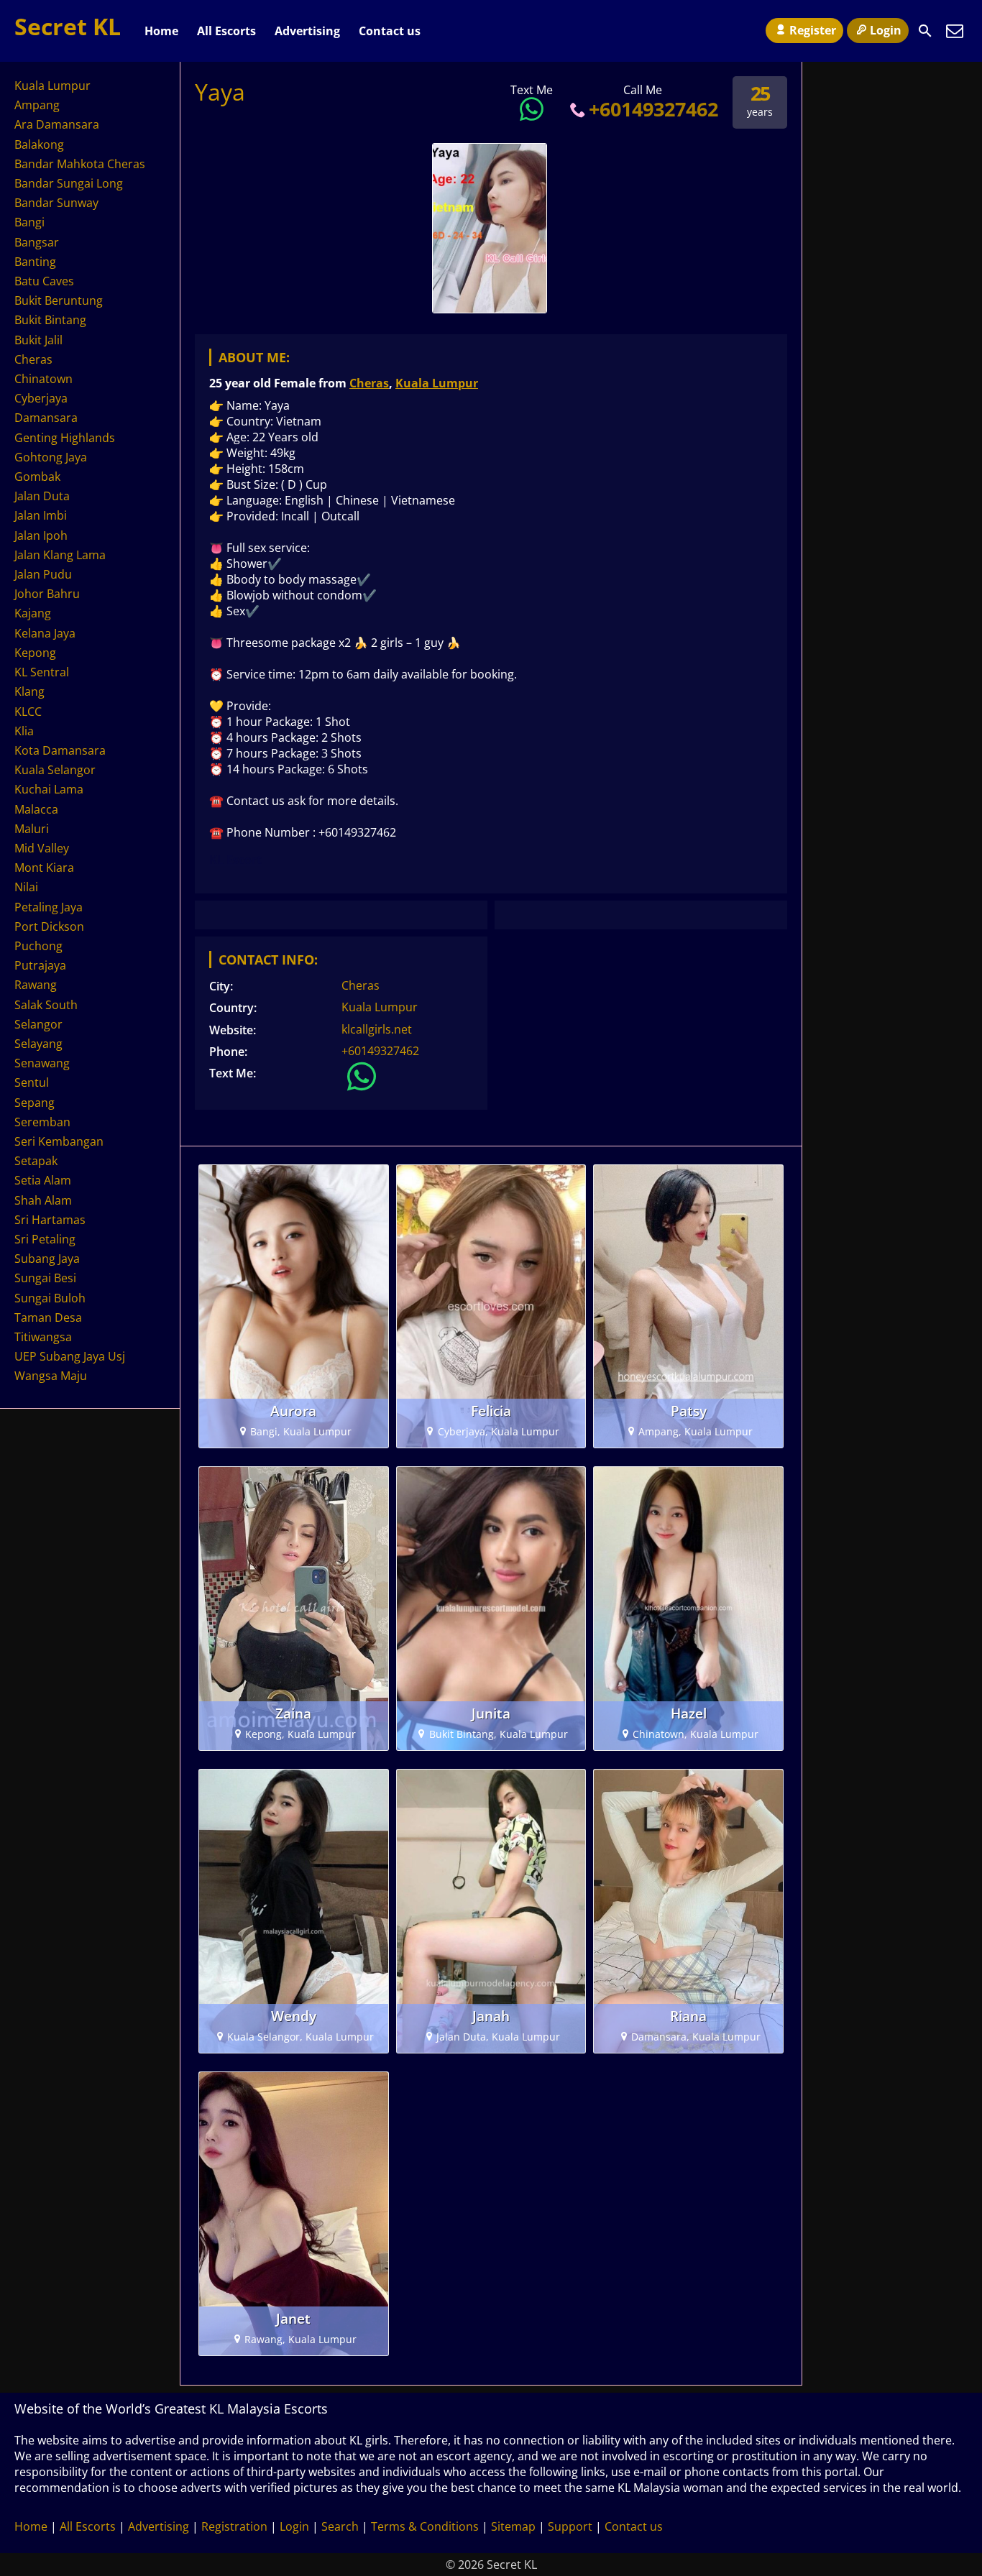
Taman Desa (48, 1317)
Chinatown (43, 379)
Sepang (35, 1103)
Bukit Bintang (50, 320)
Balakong (39, 144)
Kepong (35, 653)
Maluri (32, 829)
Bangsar (37, 242)
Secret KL (68, 26)
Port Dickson (49, 926)
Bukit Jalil (38, 340)
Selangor (38, 1024)
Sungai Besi (45, 1278)
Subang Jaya (47, 1259)
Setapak (36, 1161)
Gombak (37, 477)
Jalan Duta (42, 496)
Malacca (36, 809)
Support (570, 2526)
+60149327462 (653, 109)
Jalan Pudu (43, 574)
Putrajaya (40, 965)
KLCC (28, 712)
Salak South (46, 1005)
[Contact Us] (955, 31)
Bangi (29, 222)
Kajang (33, 613)
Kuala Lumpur (437, 383)
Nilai (26, 887)
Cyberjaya (41, 398)
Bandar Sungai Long (69, 183)
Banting (35, 262)
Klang (29, 691)
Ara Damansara (57, 124)
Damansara (46, 418)
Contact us (390, 31)
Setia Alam (43, 1180)
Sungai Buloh (50, 1298)
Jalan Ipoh (41, 535)
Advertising (307, 31)
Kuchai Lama (49, 789)
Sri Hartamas (50, 1220)
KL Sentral (42, 672)
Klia (24, 731)
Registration (234, 2526)
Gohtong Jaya (51, 457)
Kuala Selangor (55, 770)
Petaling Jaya (49, 907)
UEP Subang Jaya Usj (70, 1356)
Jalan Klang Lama (60, 555)
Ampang (37, 105)
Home (161, 31)
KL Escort (235, 860)
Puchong (38, 946)
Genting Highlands (65, 438)
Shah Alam (43, 1200)
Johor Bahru (47, 594)
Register (813, 30)
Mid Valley (42, 848)
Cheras (369, 383)
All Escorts (226, 31)
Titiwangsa (43, 1337)
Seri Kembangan (59, 1141)
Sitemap (513, 2526)
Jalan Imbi (41, 515)
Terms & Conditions (425, 2526)
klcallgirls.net (377, 1029)
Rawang (36, 985)
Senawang (42, 1063)
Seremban (42, 1122)
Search (340, 2526)
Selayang (38, 1044)
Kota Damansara (60, 750)
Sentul (32, 1082)
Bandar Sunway (56, 203)
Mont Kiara (44, 868)
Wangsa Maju (51, 1376)
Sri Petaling (45, 1239)
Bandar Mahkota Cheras (80, 164)
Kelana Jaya (45, 633)
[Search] (925, 31)
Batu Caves (44, 281)
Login (886, 30)
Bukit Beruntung (59, 300)
